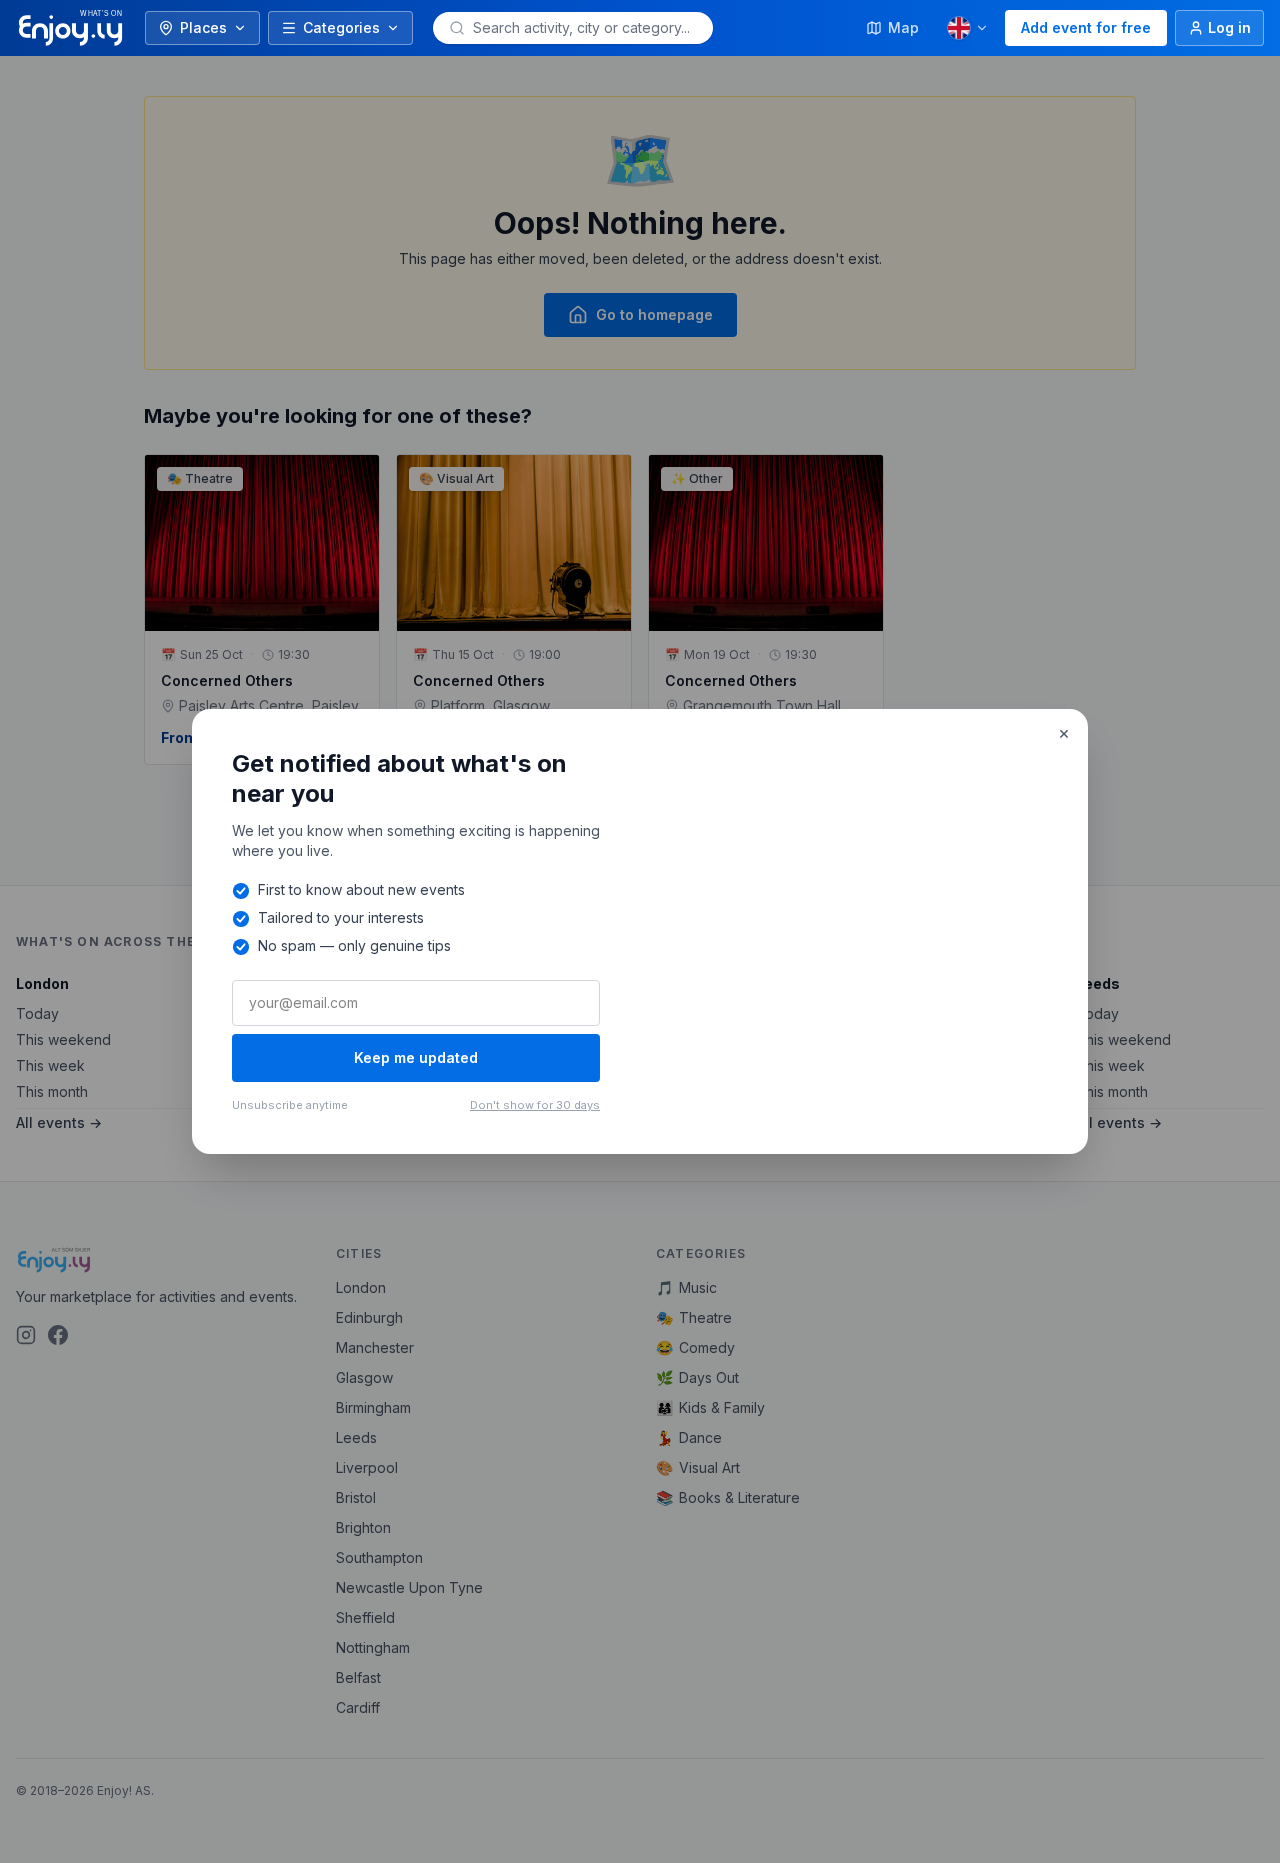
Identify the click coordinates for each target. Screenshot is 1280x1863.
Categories (341, 27)
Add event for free (1086, 27)
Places (203, 27)
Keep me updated (416, 1057)
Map (903, 27)
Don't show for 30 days (535, 1105)
